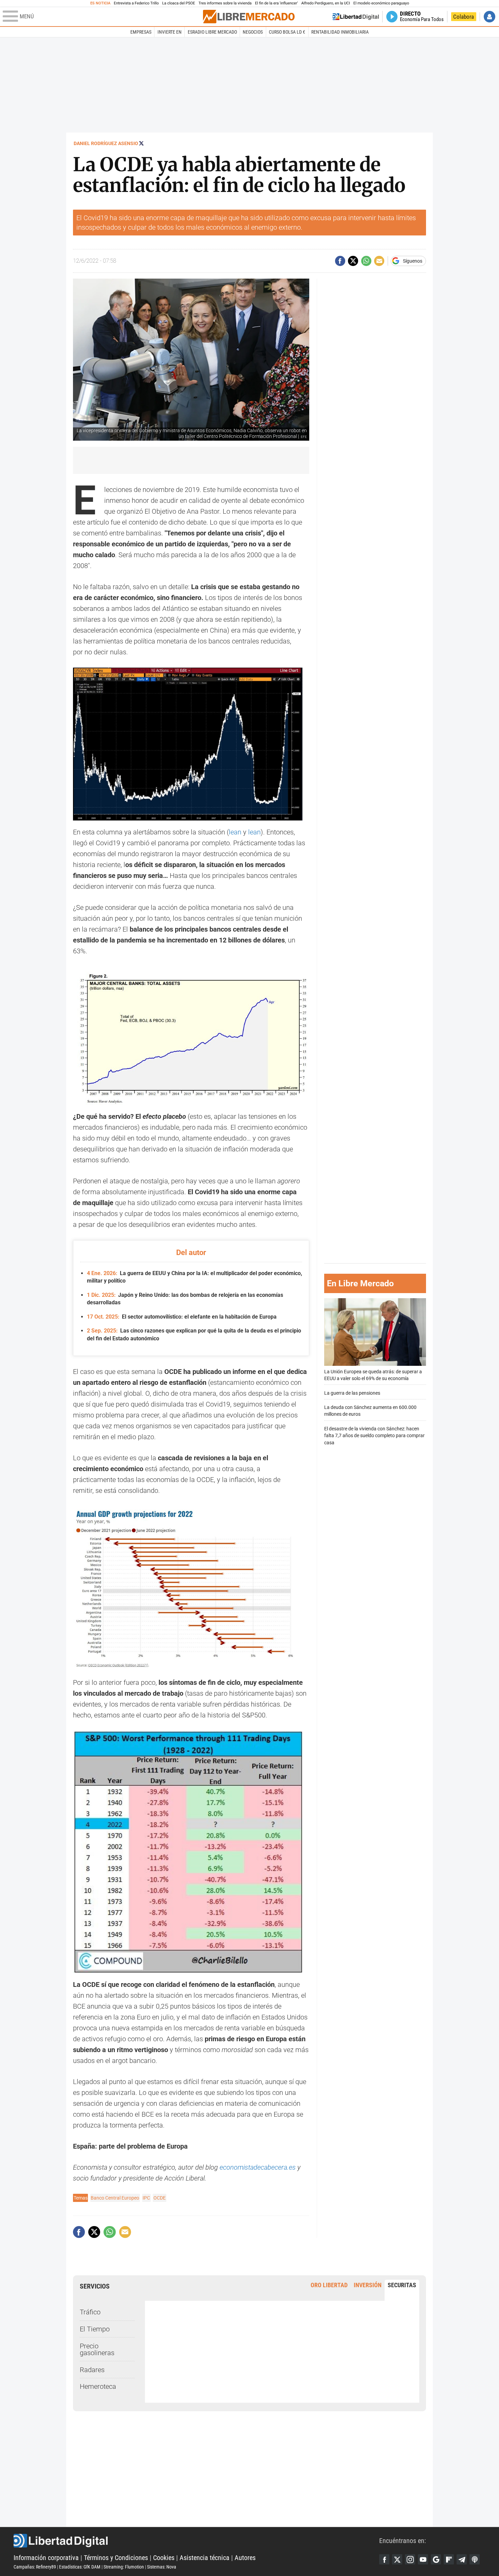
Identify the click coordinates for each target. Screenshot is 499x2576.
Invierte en (170, 32)
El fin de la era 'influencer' (276, 3)
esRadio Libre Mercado (212, 32)
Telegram (462, 2559)
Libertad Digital (196, 2541)
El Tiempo (95, 2329)
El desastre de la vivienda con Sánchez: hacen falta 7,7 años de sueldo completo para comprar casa (374, 1436)
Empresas (141, 32)
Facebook (384, 2559)
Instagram (410, 2559)
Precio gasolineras (97, 2349)
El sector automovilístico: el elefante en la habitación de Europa (182, 1317)
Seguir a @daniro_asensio (141, 143)
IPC (146, 2198)
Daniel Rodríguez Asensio (106, 143)
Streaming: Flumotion (124, 2567)
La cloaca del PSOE (179, 3)
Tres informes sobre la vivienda (225, 3)
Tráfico (90, 2312)
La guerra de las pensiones (352, 1393)
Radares (92, 2370)
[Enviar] (366, 261)
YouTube (423, 2559)
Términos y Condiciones (116, 2558)
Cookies (164, 2558)
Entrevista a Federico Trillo (136, 3)
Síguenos (413, 261)
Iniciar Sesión (489, 17)
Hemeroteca (98, 2386)
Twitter (397, 2559)
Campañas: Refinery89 (35, 2567)
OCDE (160, 2198)
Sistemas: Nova (162, 2567)
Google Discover (436, 2559)
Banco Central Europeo (115, 2198)
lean (235, 832)
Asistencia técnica (205, 2558)
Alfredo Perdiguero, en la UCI (326, 3)
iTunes (475, 2559)
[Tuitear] (353, 261)
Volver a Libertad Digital (356, 17)
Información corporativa (46, 2558)
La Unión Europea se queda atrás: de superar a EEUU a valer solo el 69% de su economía (373, 1375)
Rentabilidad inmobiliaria (340, 32)
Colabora (464, 17)
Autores (245, 2558)
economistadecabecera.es (258, 2167)
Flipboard (449, 2559)
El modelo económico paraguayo (381, 3)
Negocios (253, 32)
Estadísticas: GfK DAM (80, 2567)
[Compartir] (340, 261)
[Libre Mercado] (249, 16)
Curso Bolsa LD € (287, 32)
